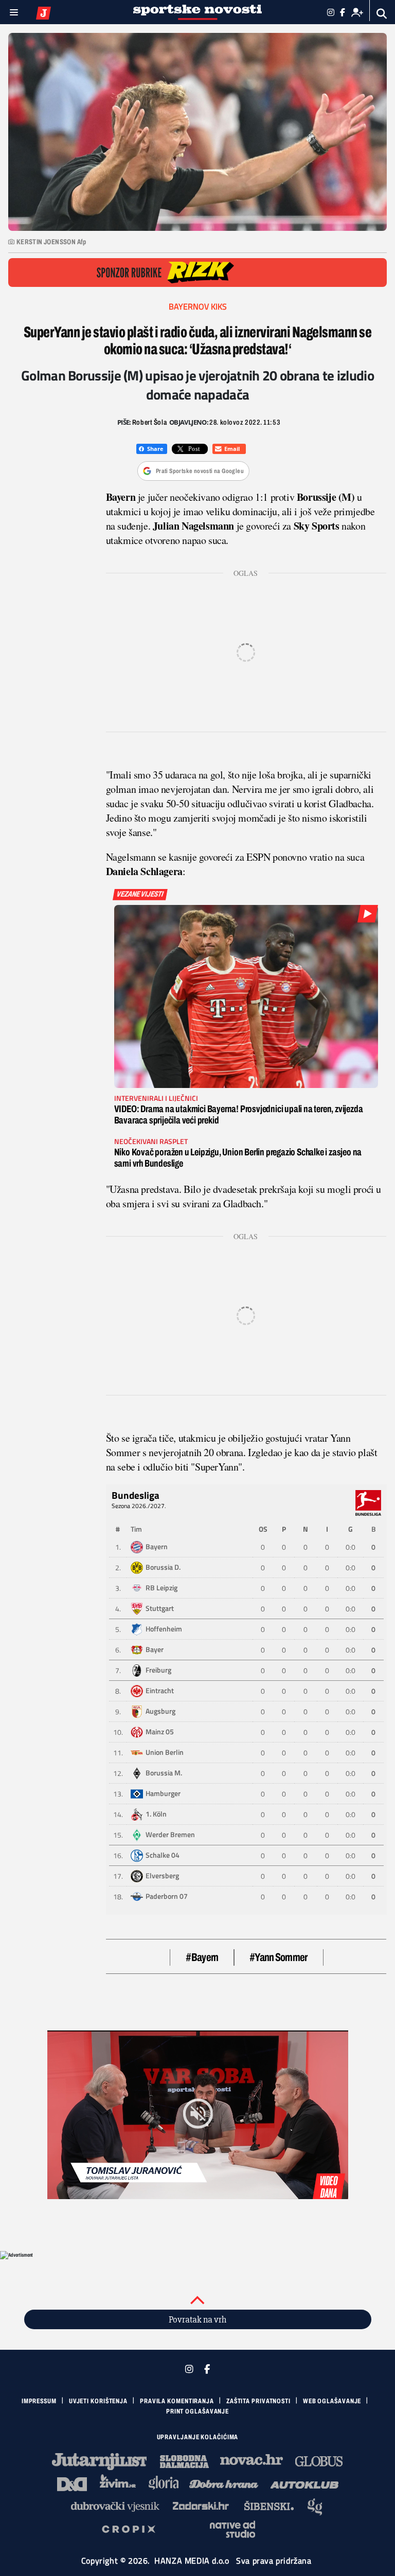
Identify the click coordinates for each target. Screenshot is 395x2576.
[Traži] (382, 14)
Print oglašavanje (197, 2411)
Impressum (39, 2401)
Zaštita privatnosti (258, 2401)
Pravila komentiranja (177, 2401)
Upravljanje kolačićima (198, 2437)
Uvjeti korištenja (98, 2401)
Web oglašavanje (332, 2401)
